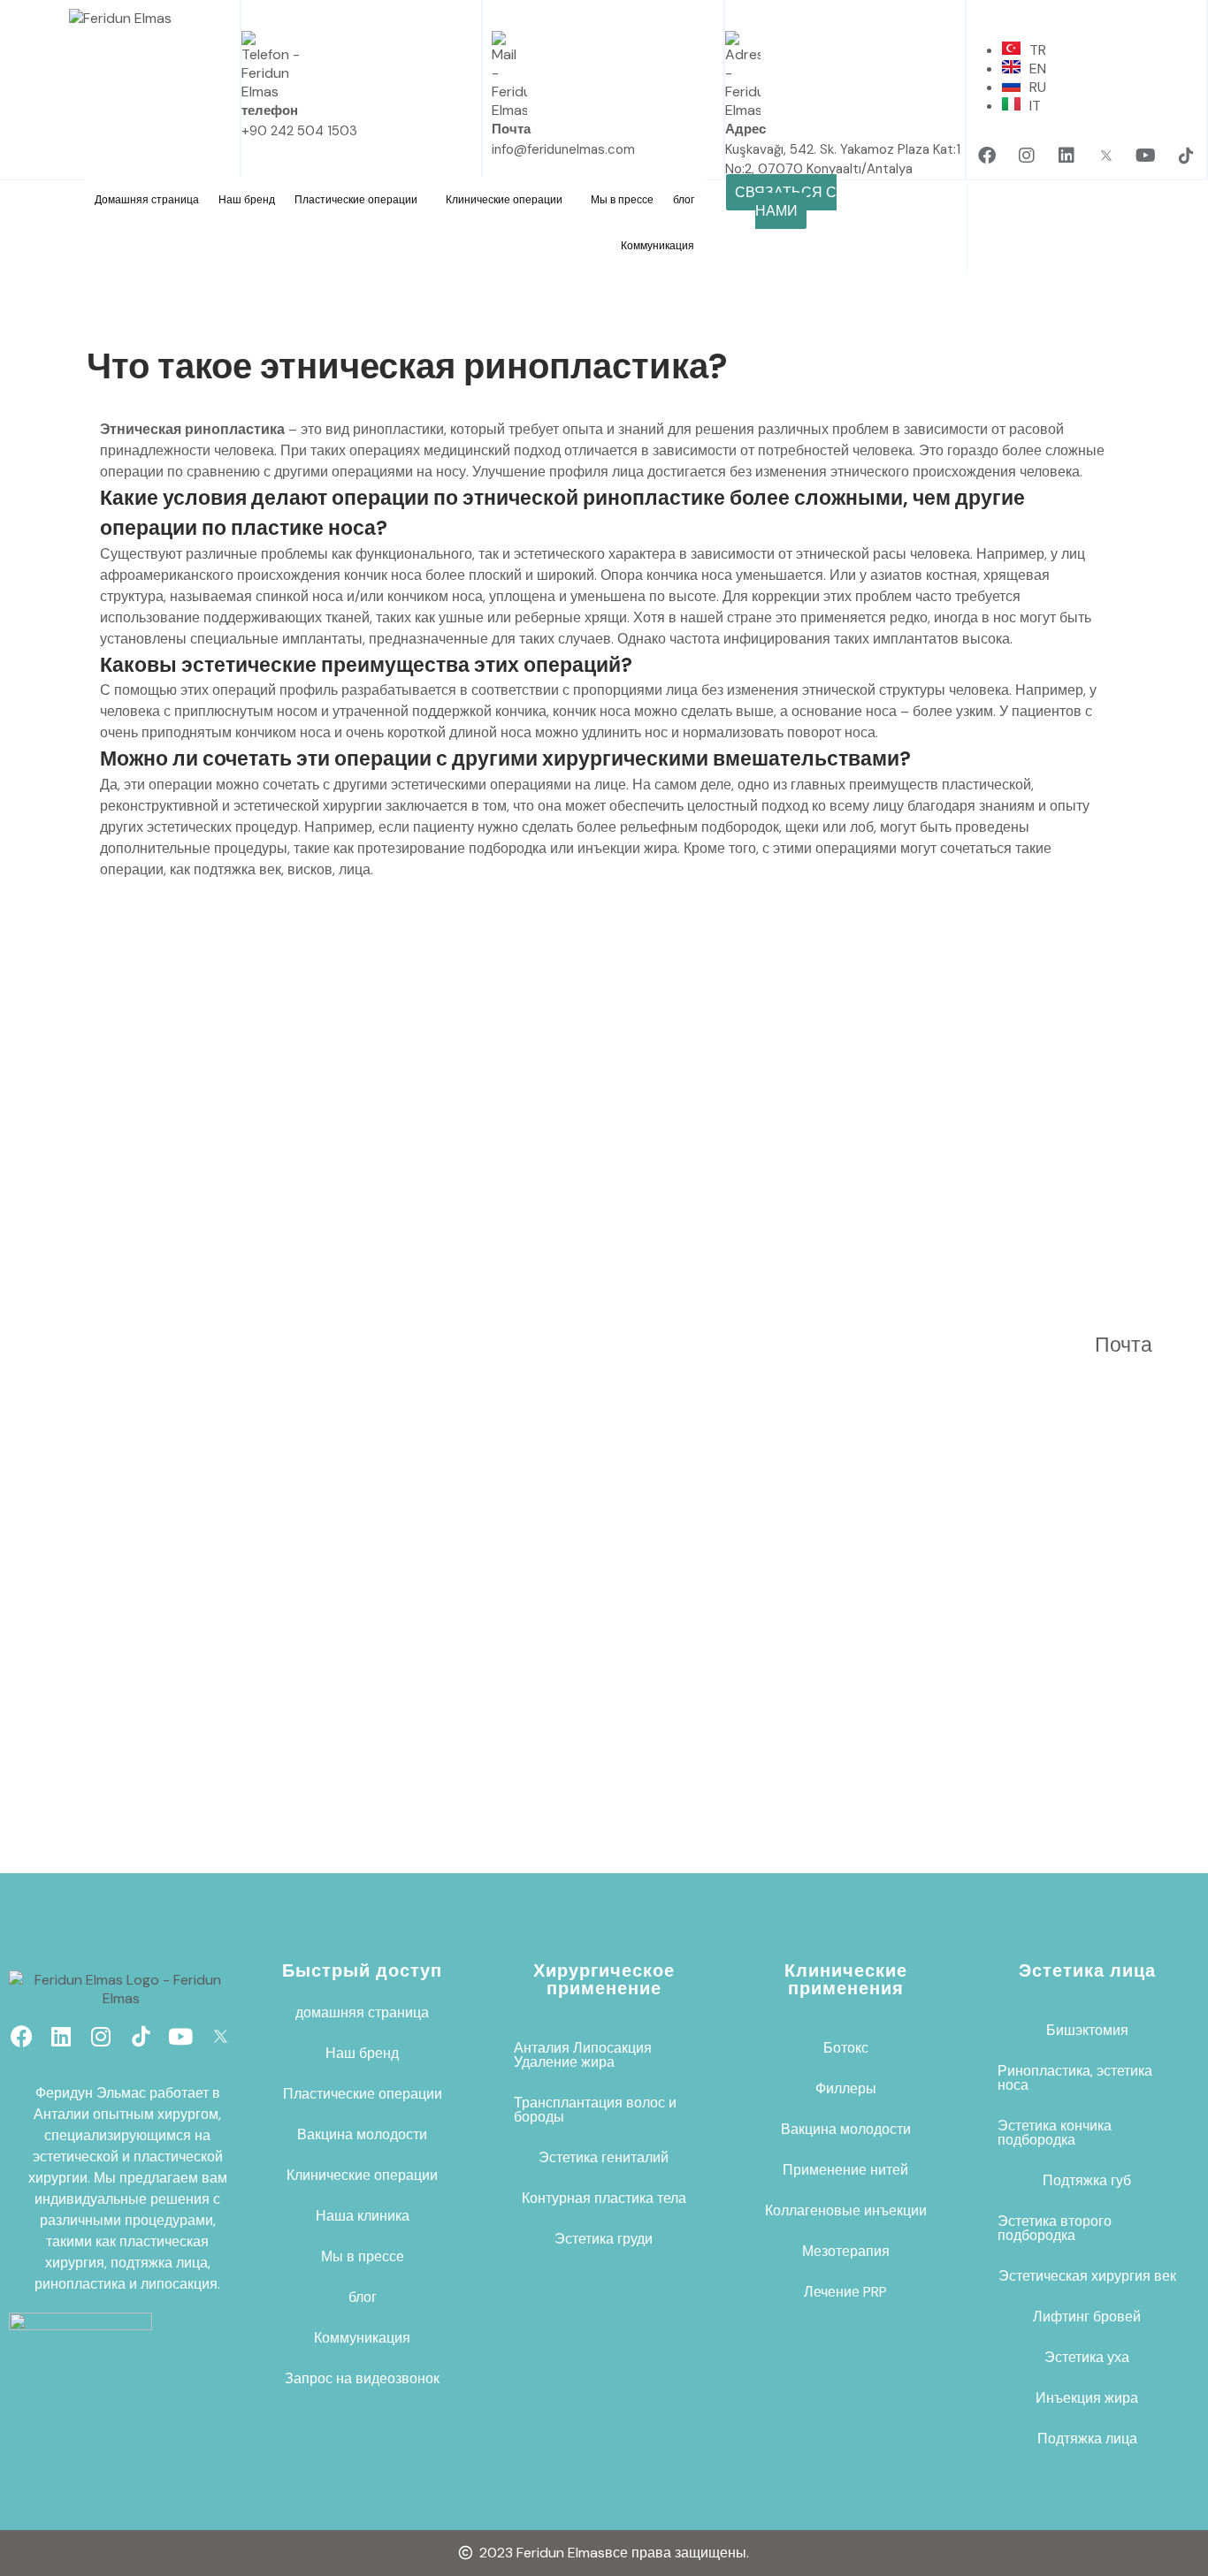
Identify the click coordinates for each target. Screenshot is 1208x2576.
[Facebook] (987, 156)
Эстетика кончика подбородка (1055, 2133)
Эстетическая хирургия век (1087, 2276)
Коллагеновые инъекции (846, 2210)
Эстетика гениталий (604, 2157)
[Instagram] (1027, 156)
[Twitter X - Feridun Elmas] (1106, 156)
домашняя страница (362, 2012)
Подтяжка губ (1087, 2180)
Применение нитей (845, 2170)
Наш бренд (247, 200)
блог (684, 200)
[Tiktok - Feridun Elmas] (1186, 156)
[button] (360, 200)
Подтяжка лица (1087, 2439)
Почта (511, 129)
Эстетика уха (1087, 2357)
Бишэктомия (1087, 2030)
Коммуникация (658, 246)
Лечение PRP (845, 2292)
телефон (270, 111)
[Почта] (1117, 1303)
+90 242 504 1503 (299, 131)
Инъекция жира (1087, 2398)
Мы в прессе (622, 200)
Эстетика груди (604, 2239)
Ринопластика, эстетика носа (1075, 2078)
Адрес (745, 129)
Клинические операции (504, 200)
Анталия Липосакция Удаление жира (583, 2055)
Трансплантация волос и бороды (595, 2110)
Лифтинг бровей (1087, 2317)
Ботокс (846, 2048)
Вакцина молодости (362, 2134)
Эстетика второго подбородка (1055, 2228)
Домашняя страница (147, 200)
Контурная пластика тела (604, 2198)
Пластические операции (356, 200)
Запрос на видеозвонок (362, 2378)
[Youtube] (1146, 156)
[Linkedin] (1067, 156)
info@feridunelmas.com (563, 149)
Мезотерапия (846, 2251)
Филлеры (846, 2088)
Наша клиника (363, 2216)
